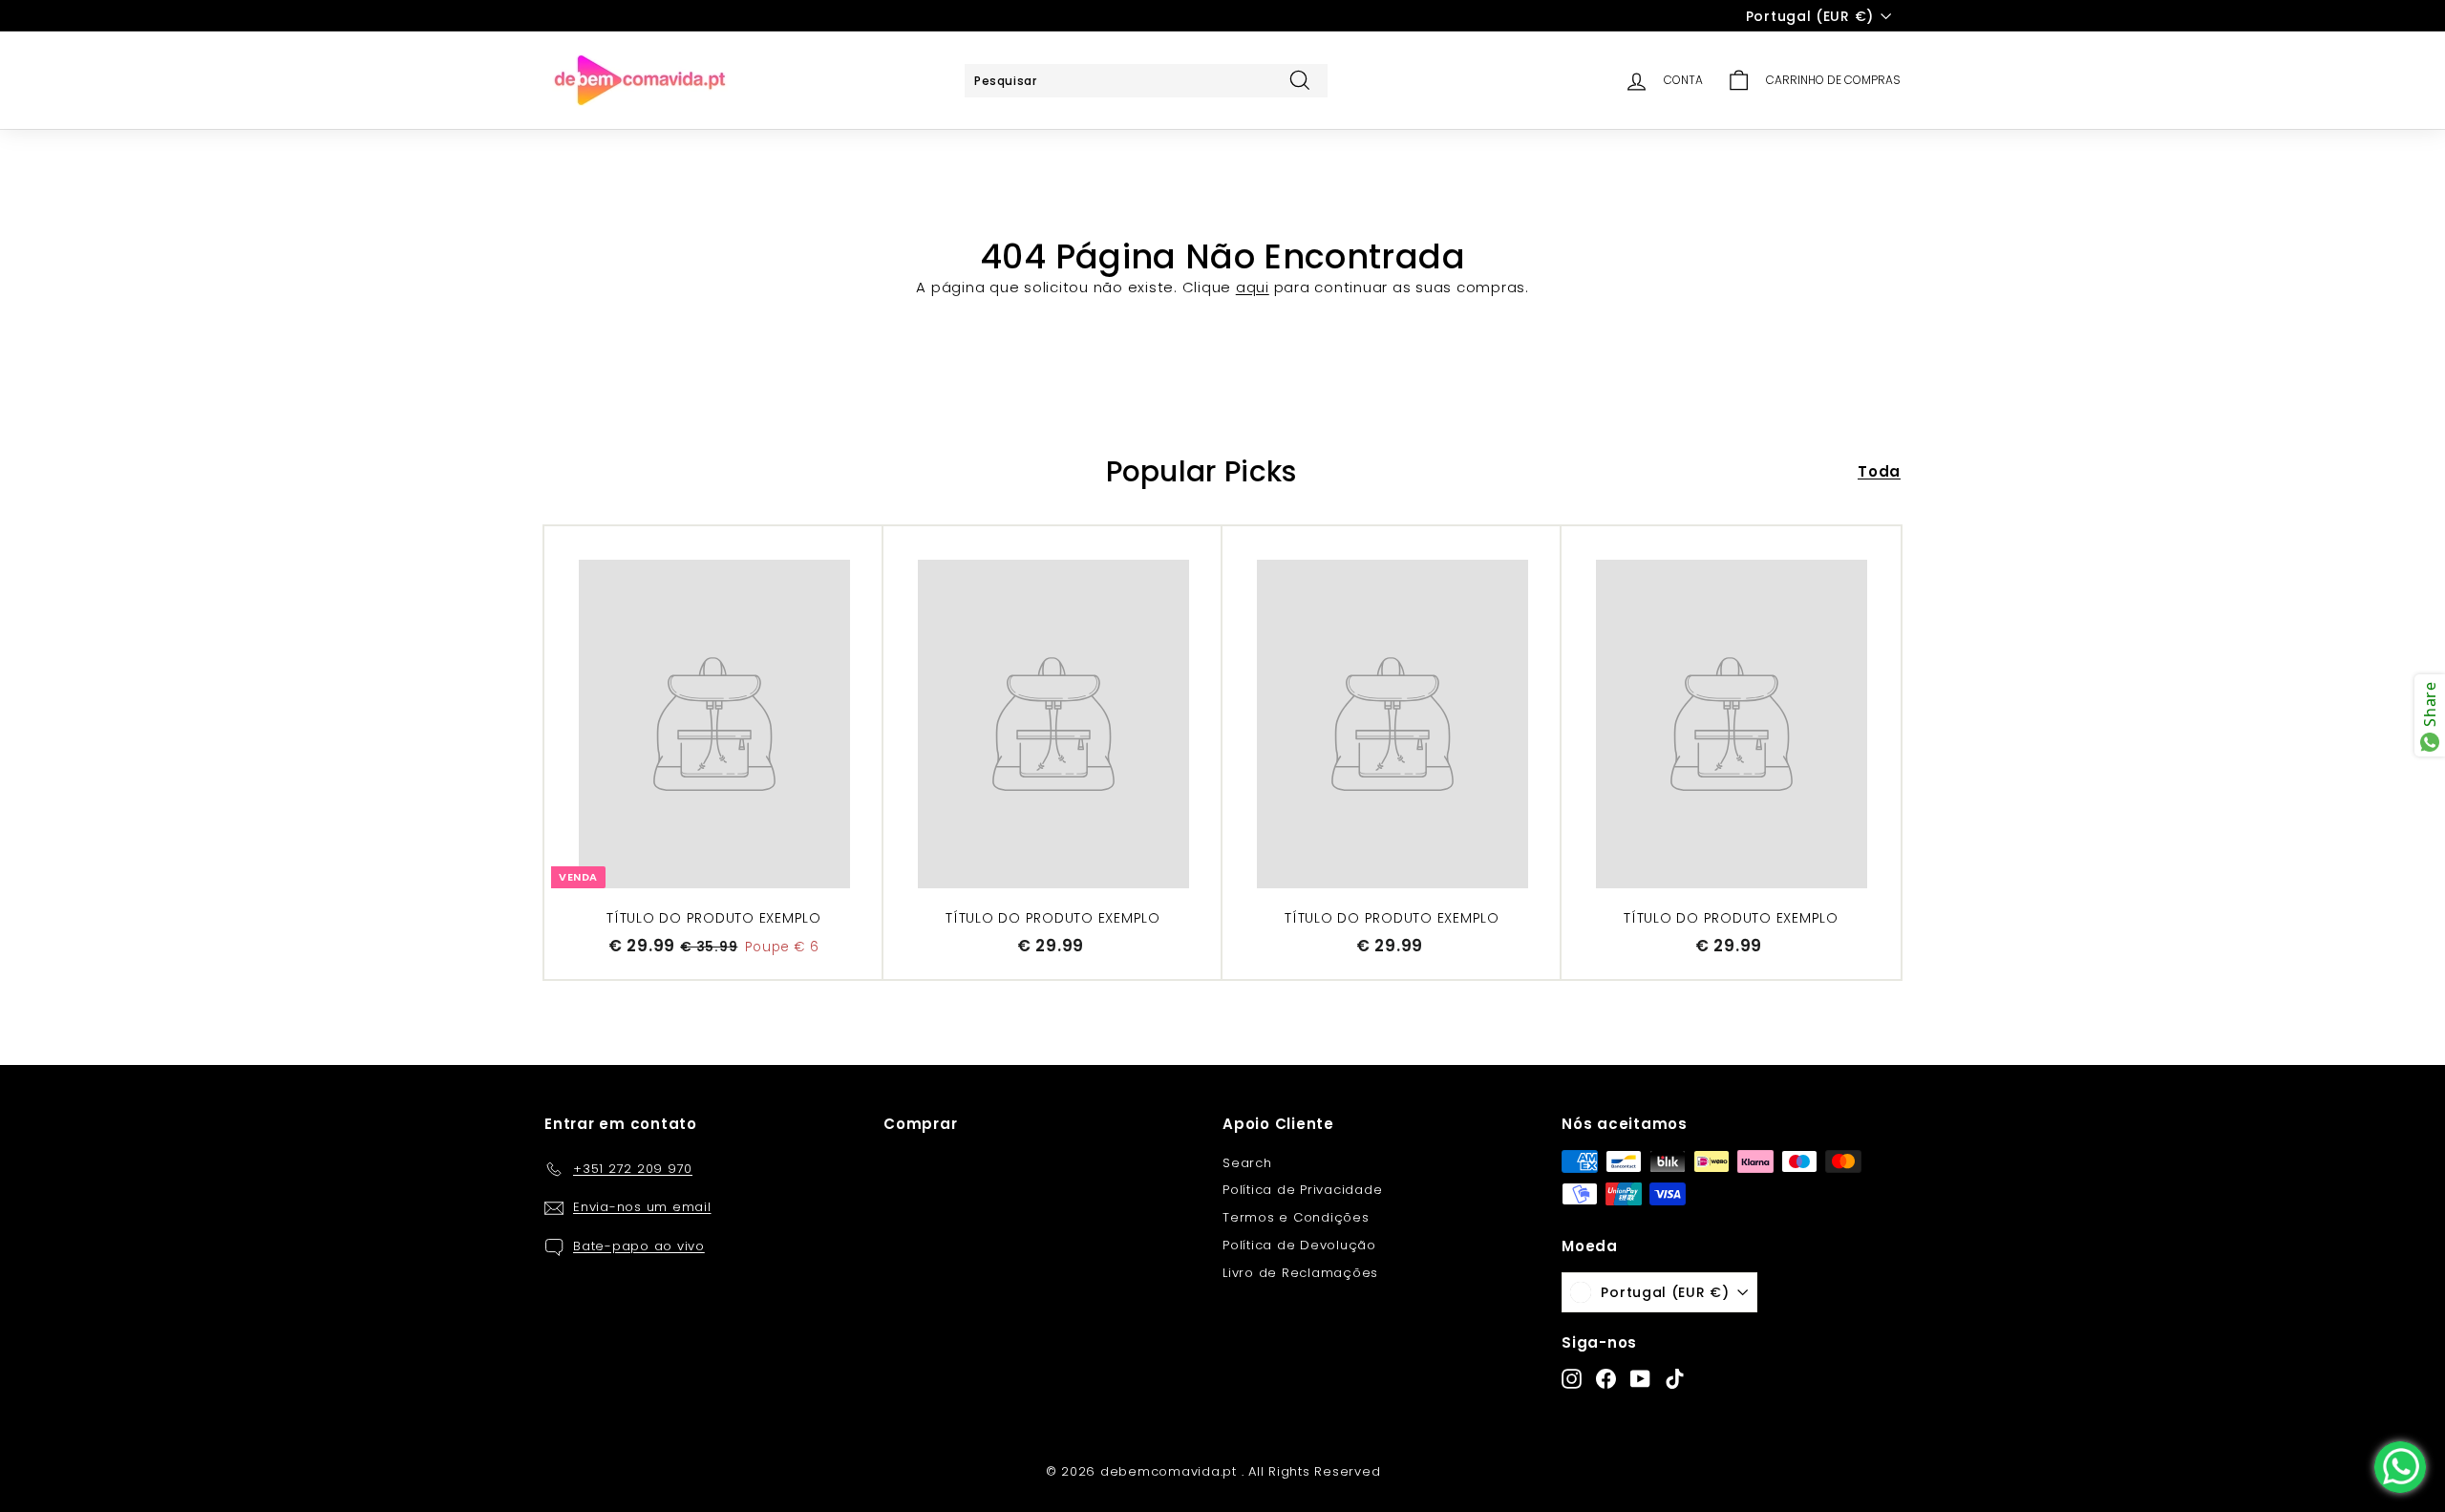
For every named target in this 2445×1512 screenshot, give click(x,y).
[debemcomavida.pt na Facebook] (1606, 1379)
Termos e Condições (1296, 1217)
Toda (1879, 471)
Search (1247, 1163)
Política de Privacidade (1302, 1190)
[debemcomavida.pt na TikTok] (1675, 1379)
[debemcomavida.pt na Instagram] (1572, 1379)
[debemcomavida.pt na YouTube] (1640, 1379)
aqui (1253, 287)
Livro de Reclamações (1300, 1273)
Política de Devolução (1299, 1245)
